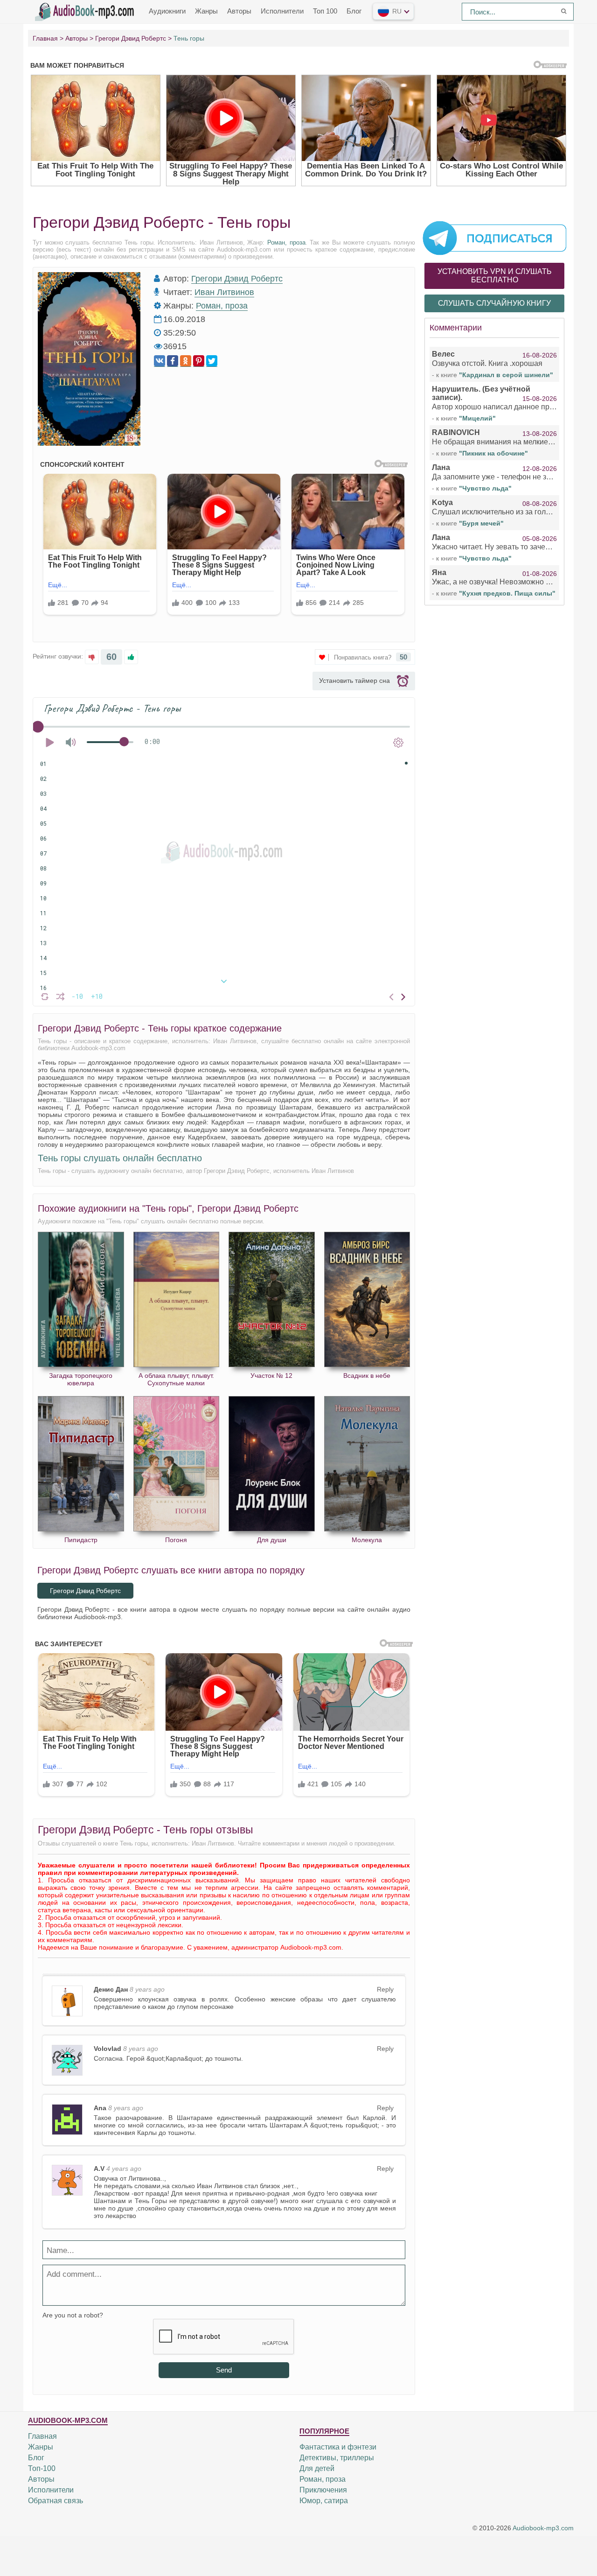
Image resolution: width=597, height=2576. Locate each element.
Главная (42, 2436)
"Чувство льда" (485, 488)
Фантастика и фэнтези (338, 2447)
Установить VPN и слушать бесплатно (495, 276)
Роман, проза (286, 242)
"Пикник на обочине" (493, 453)
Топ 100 (325, 11)
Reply (385, 1989)
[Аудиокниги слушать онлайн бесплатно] (86, 11)
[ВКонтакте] (160, 361)
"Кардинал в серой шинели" (506, 375)
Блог (354, 11)
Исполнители (282, 11)
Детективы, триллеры (337, 2458)
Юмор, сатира (324, 2501)
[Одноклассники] (186, 361)
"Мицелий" (477, 418)
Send (224, 2370)
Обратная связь (56, 2501)
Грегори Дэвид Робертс (237, 279)
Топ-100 (42, 2468)
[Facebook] (173, 361)
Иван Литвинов (224, 292)
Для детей (317, 2468)
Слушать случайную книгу (494, 303)
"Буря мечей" (481, 523)
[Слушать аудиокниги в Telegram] (494, 238)
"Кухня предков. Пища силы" (507, 593)
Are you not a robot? (73, 2315)
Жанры (206, 11)
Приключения (323, 2490)
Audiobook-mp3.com (543, 2528)
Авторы (239, 11)
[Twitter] (212, 361)
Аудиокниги (167, 11)
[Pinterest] (199, 361)
